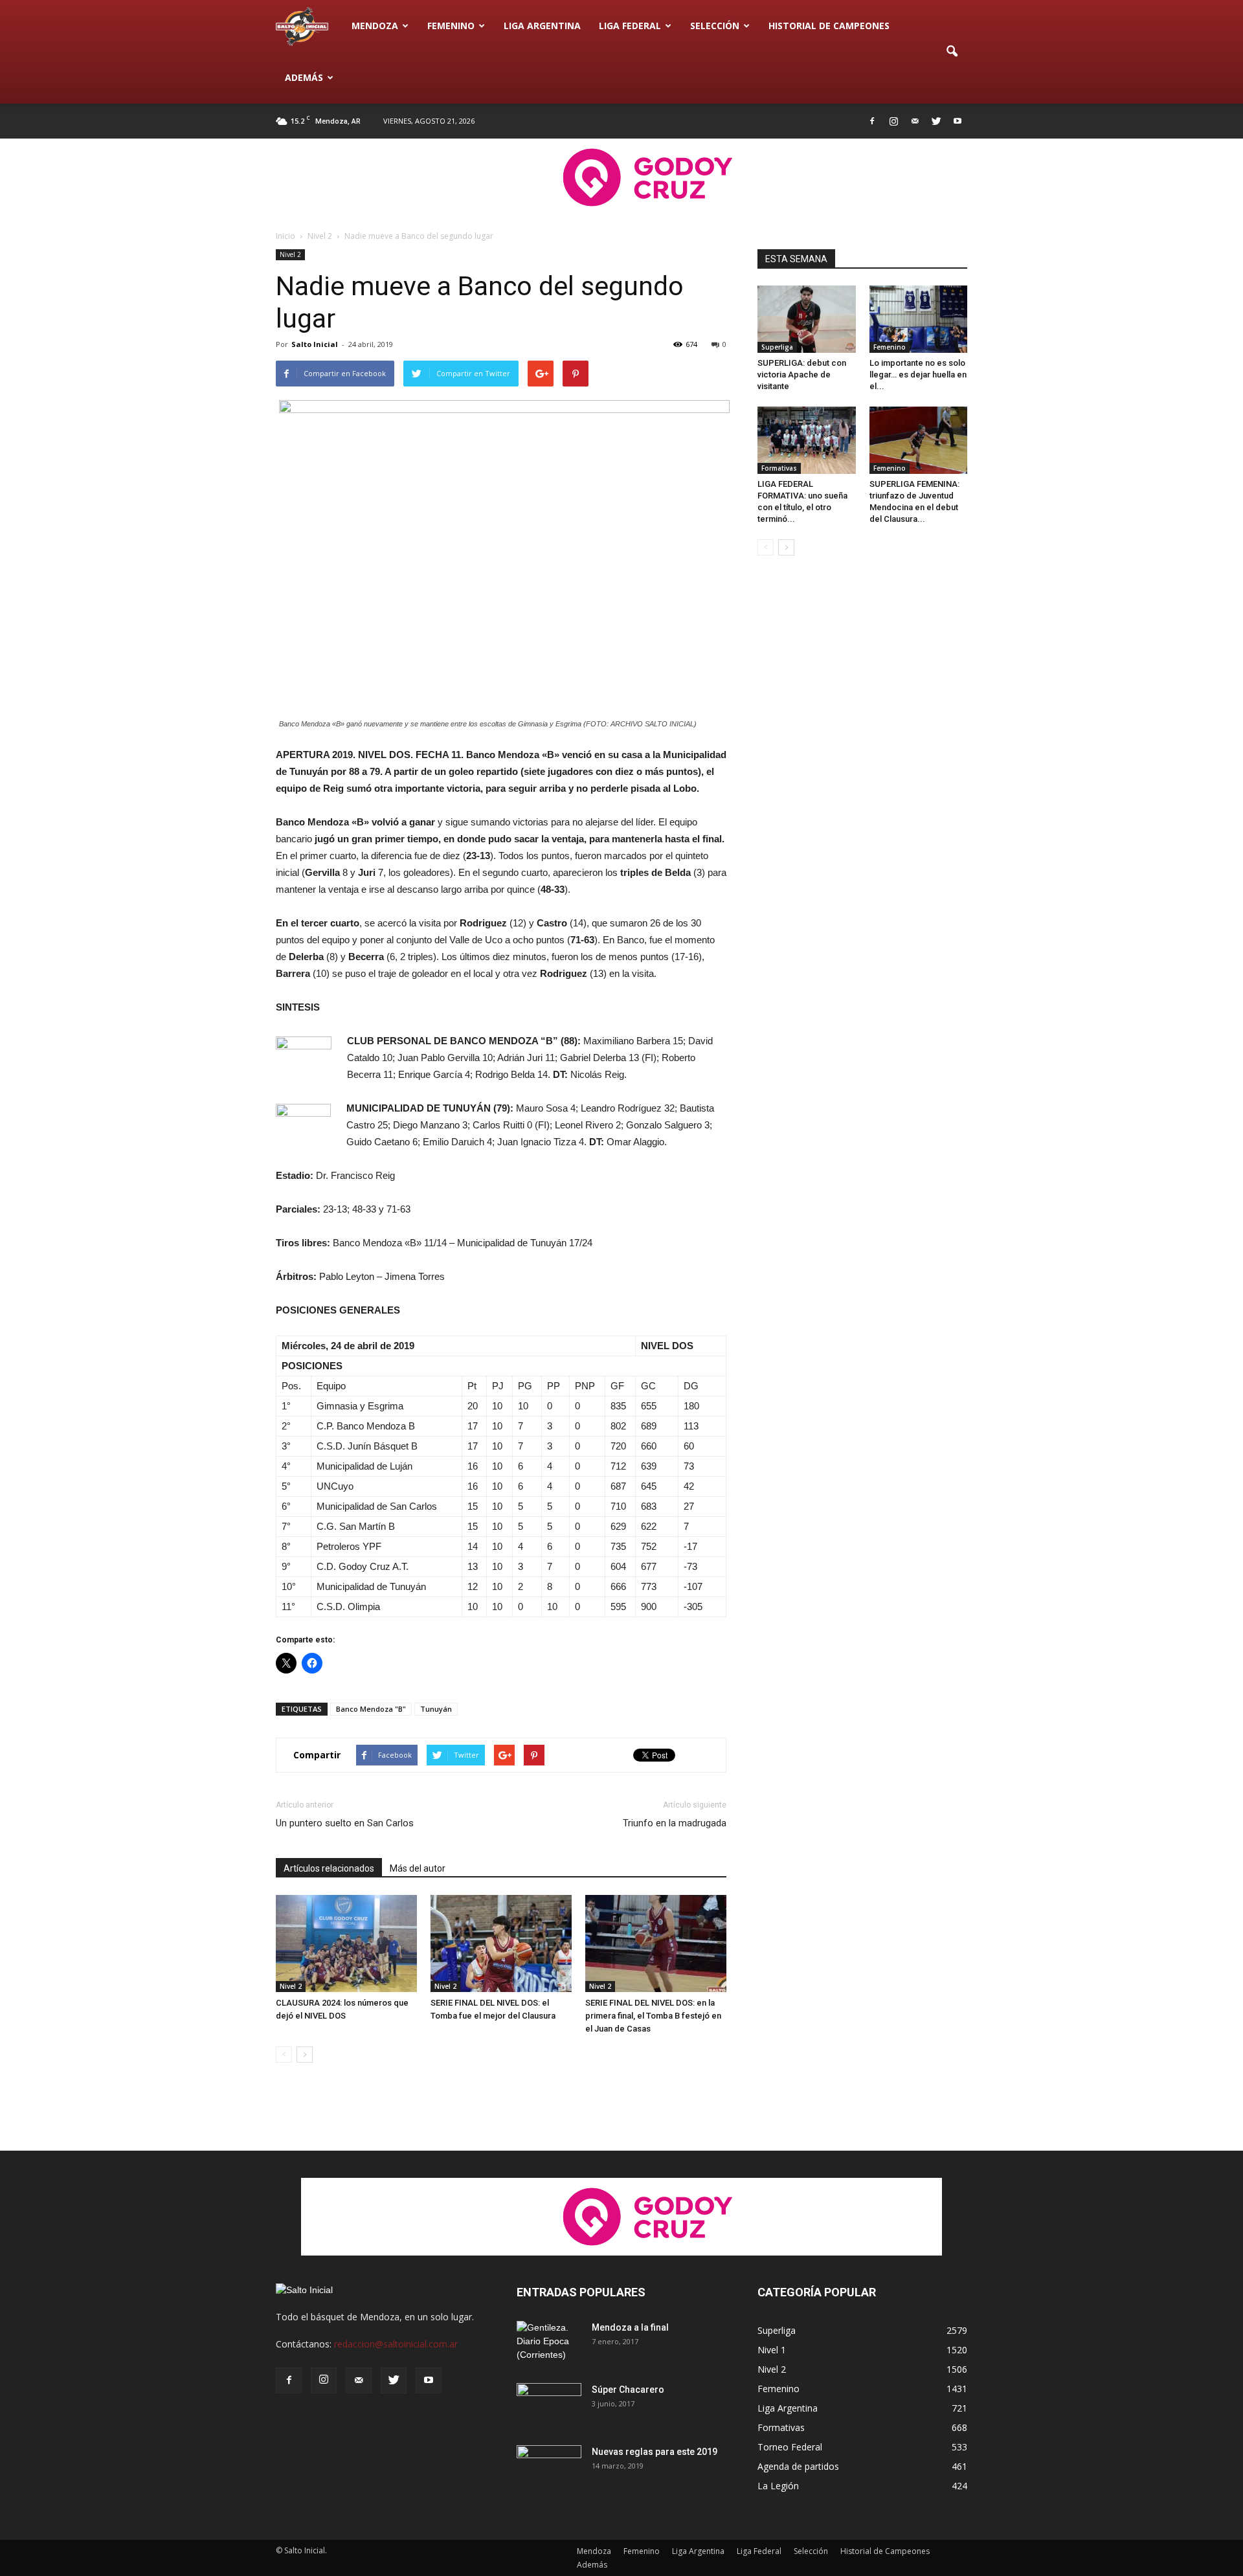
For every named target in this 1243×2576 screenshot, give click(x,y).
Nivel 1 (772, 2350)
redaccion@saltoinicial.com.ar (396, 2344)
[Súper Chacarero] (549, 2406)
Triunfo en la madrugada (675, 1823)
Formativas (779, 468)
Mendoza (375, 26)
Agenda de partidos (798, 2466)
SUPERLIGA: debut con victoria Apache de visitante (802, 375)
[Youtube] (957, 121)
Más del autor (418, 1868)
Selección (715, 26)
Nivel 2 (290, 254)
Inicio (286, 236)
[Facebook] (872, 121)
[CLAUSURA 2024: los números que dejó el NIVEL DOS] (346, 1943)
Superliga (777, 347)
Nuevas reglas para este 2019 (655, 2452)
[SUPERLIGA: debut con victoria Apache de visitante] (807, 319)
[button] (952, 52)
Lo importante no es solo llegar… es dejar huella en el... (918, 375)
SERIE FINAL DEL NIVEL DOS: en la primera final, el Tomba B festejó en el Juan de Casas (653, 2016)
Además (304, 77)
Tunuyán (436, 1709)
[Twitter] (936, 121)
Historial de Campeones (829, 26)
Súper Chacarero (628, 2390)
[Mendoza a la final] (549, 2344)
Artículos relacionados (329, 1868)
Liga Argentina (542, 26)
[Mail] (915, 121)
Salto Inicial (315, 344)
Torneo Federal (790, 2447)
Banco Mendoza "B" (371, 1709)
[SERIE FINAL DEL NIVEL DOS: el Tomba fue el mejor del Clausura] (501, 1943)
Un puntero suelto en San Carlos (345, 1823)
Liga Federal (630, 26)
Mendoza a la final (630, 2327)
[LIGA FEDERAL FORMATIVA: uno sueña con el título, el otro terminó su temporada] (807, 440)
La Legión (778, 2486)
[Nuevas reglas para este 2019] (549, 2468)
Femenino (451, 26)
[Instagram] (893, 121)
